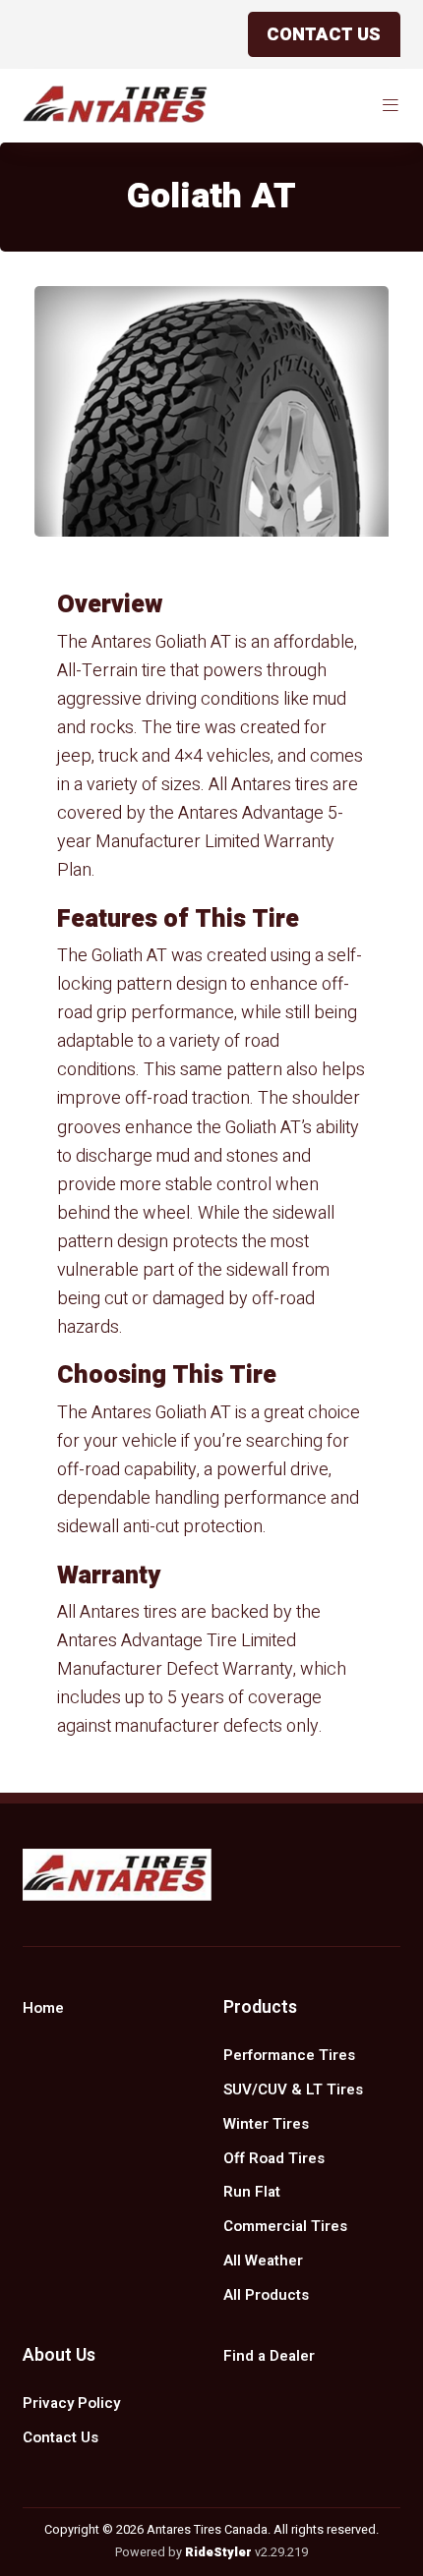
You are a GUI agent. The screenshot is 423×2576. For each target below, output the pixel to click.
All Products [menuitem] (266, 2295)
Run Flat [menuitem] (252, 2192)
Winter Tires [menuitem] (266, 2124)
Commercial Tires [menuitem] (285, 2226)
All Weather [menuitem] (263, 2261)
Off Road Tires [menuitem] (274, 2158)
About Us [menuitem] (59, 2355)
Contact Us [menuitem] (60, 2437)
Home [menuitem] (43, 2008)
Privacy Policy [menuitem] (71, 2403)
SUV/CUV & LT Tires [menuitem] (293, 2089)
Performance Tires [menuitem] (289, 2055)
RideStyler (218, 2552)
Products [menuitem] (260, 2007)
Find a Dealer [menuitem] (269, 2356)
